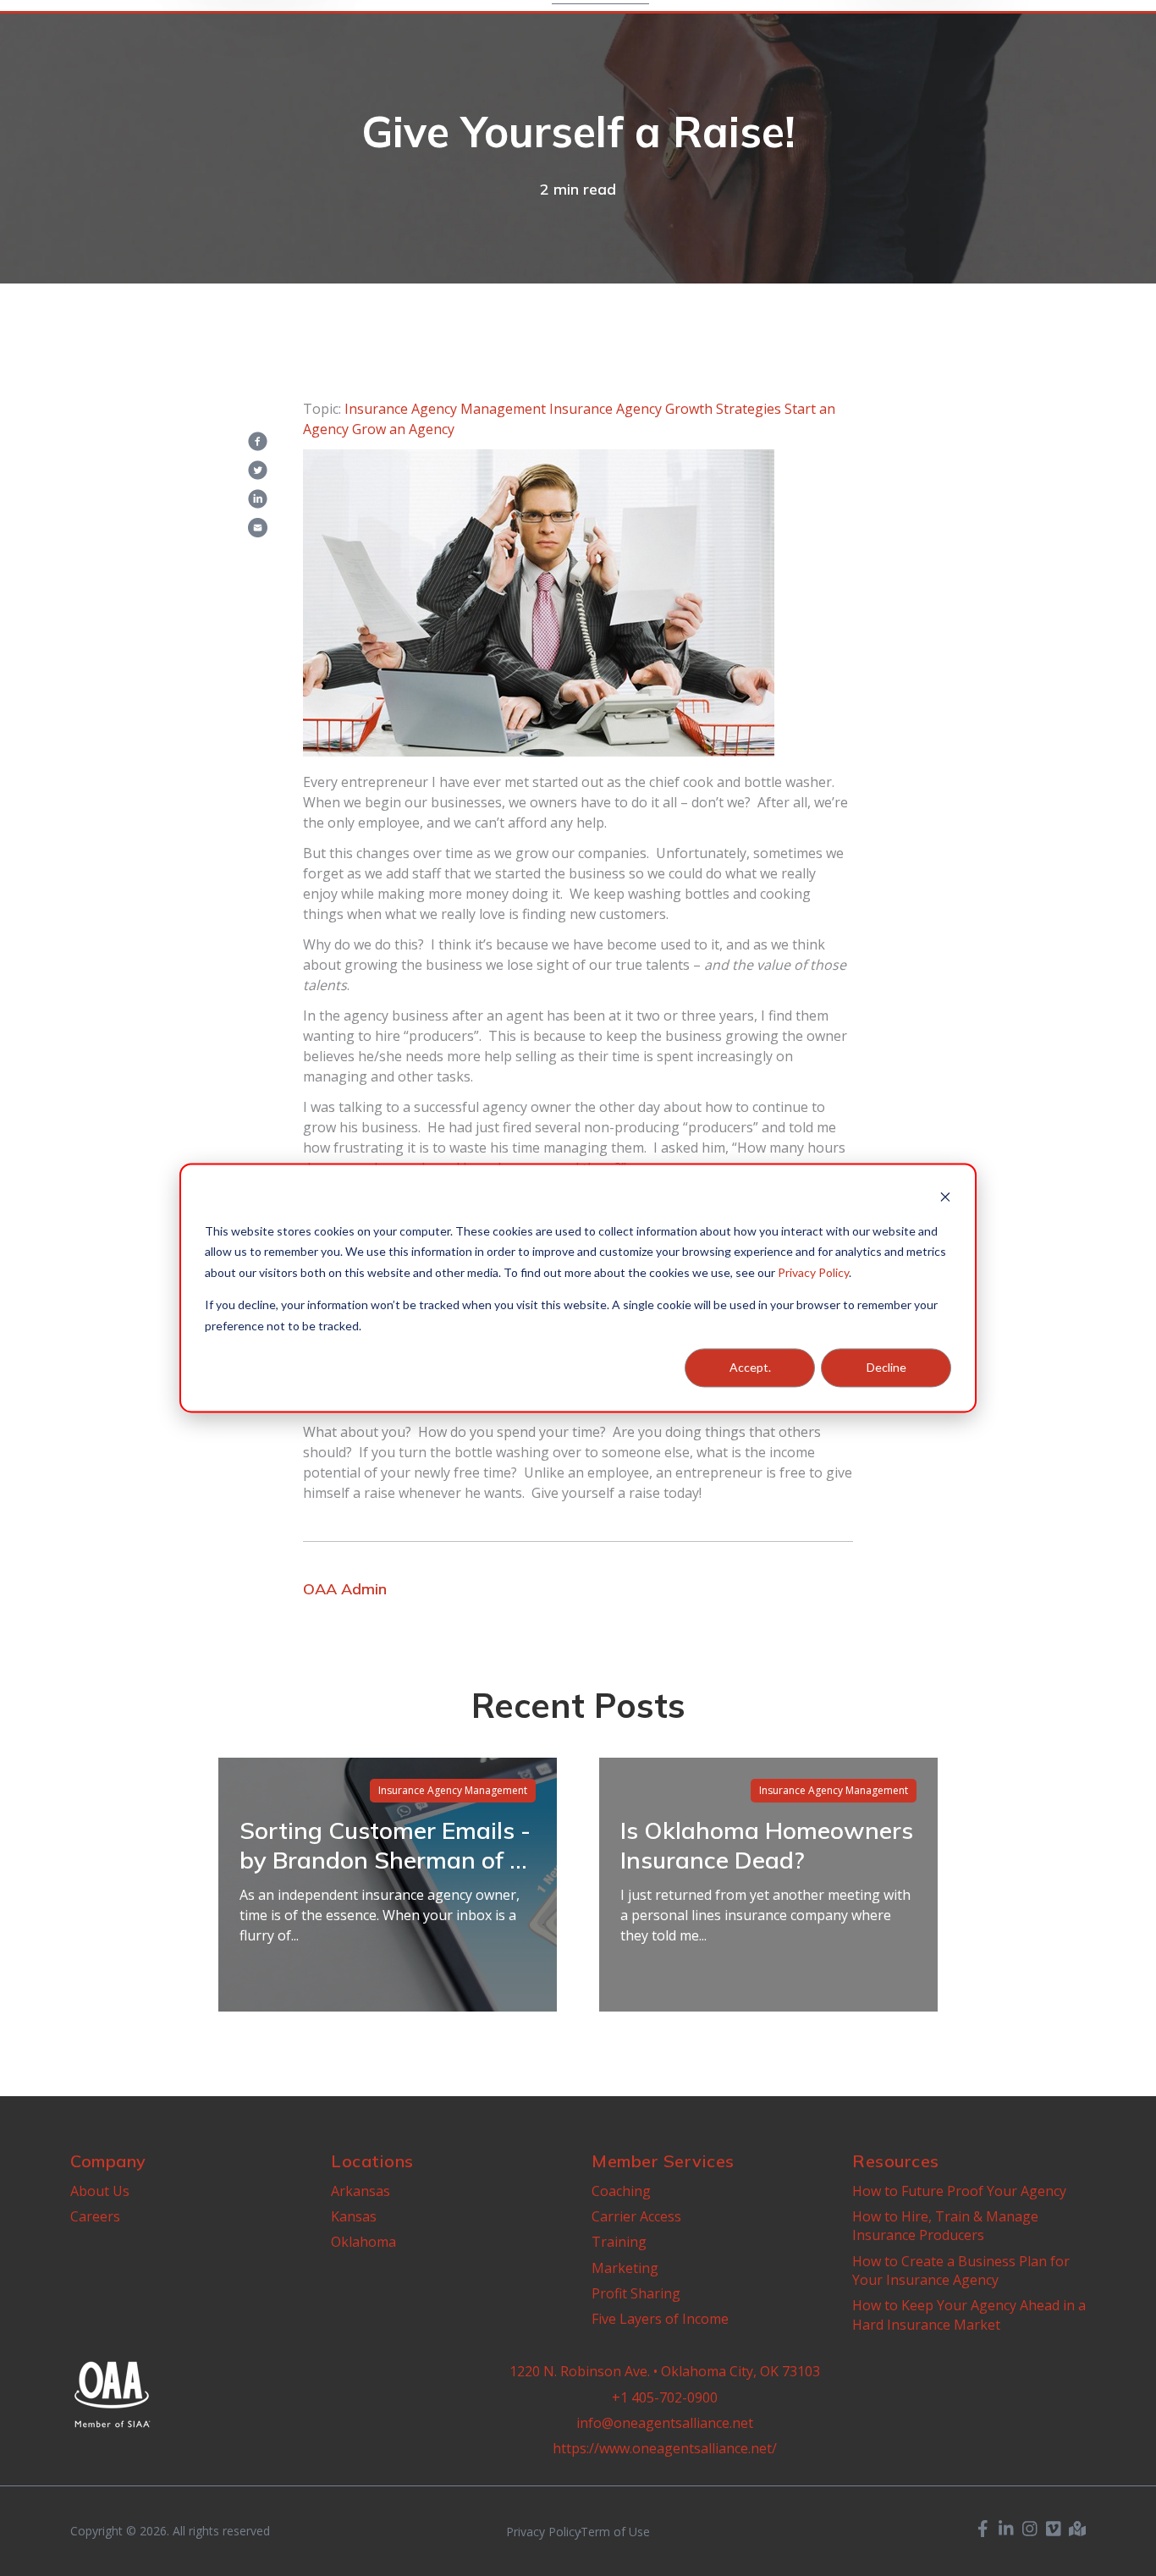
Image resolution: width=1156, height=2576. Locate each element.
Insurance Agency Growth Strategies (665, 409)
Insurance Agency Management (445, 409)
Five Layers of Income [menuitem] (660, 2319)
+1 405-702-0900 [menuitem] (665, 2397)
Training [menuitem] (619, 2242)
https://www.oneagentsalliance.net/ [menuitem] (665, 2448)
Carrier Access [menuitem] (636, 2216)
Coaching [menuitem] (621, 2191)
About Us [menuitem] (100, 2191)
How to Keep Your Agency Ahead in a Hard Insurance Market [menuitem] (969, 2315)
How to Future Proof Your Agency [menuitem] (959, 2191)
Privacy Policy (813, 1272)
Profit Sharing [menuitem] (636, 2293)
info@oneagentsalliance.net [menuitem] (665, 2423)
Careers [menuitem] (95, 2216)
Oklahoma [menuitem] (363, 2242)
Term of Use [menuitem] (615, 2532)
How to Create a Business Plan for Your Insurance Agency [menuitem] (961, 2271)
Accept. (750, 1367)
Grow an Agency (403, 429)
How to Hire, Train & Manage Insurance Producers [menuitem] (945, 2226)
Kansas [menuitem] (354, 2216)
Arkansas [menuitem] (361, 2191)
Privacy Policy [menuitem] (543, 2532)
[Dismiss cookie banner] (945, 1199)
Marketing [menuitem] (625, 2268)
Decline (886, 1367)
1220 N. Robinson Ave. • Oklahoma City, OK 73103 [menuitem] (665, 2371)
